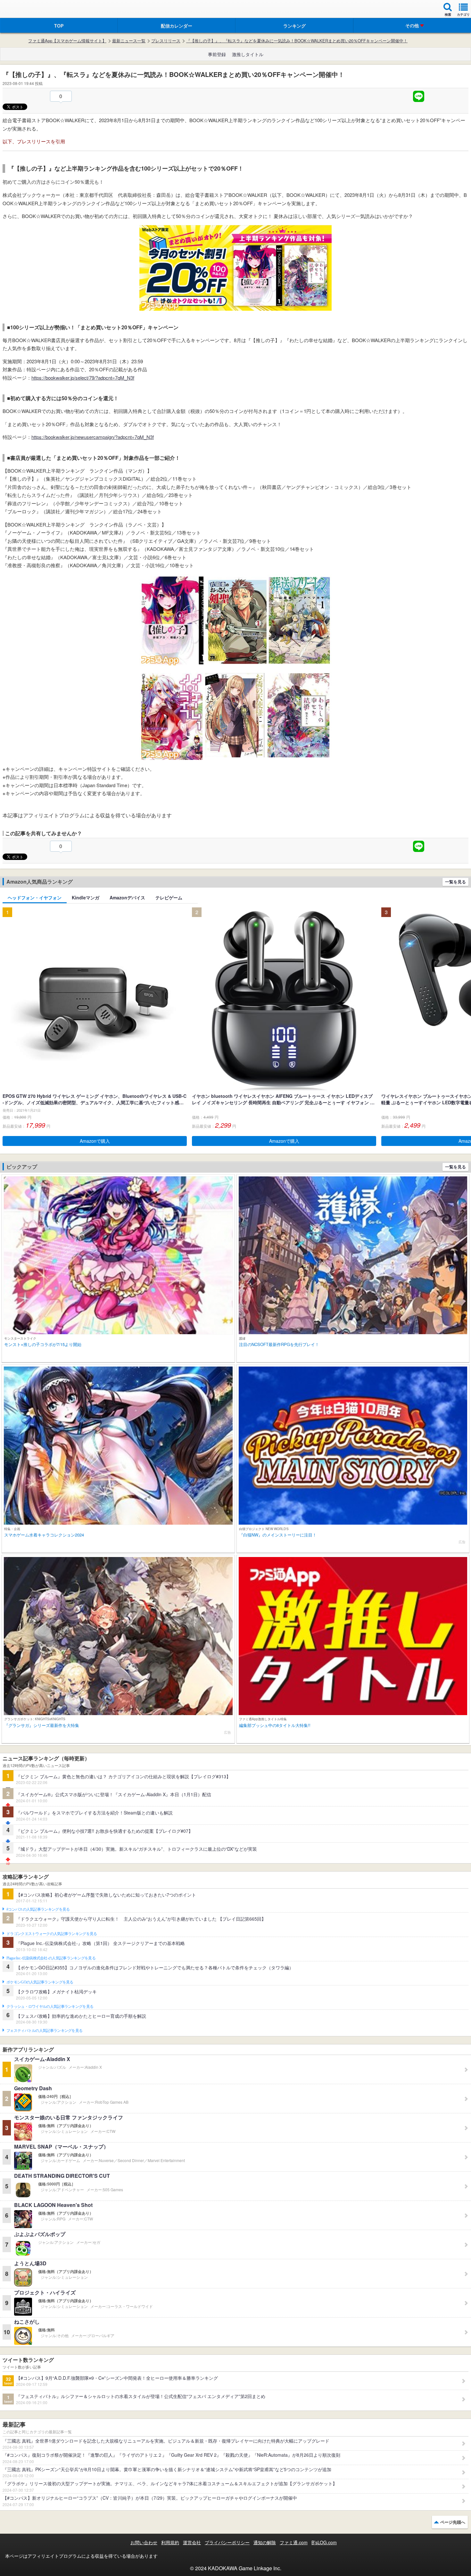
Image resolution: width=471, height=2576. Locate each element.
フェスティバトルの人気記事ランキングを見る (44, 2031)
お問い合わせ (144, 2542)
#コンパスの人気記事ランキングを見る (38, 1909)
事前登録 (217, 54)
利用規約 (170, 2542)
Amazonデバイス (127, 897)
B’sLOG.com (324, 2542)
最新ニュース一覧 (129, 41)
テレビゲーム (169, 897)
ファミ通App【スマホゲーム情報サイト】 (67, 41)
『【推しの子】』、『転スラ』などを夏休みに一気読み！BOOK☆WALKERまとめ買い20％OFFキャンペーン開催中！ (297, 41)
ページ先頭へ (453, 2522)
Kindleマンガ (86, 897)
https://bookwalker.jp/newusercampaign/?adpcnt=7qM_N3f (93, 437)
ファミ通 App (24, 10)
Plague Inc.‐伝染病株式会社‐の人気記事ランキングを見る (51, 1958)
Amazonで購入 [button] (95, 1141)
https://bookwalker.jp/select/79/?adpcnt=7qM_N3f (83, 378)
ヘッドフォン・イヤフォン (35, 897)
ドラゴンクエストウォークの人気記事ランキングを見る (52, 1934)
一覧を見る (455, 882)
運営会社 (192, 2542)
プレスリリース (166, 41)
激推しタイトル (248, 54)
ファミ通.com (294, 2542)
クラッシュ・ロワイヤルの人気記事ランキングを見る (50, 2007)
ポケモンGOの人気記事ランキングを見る (40, 1982)
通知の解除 (265, 2542)
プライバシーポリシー (227, 2542)
